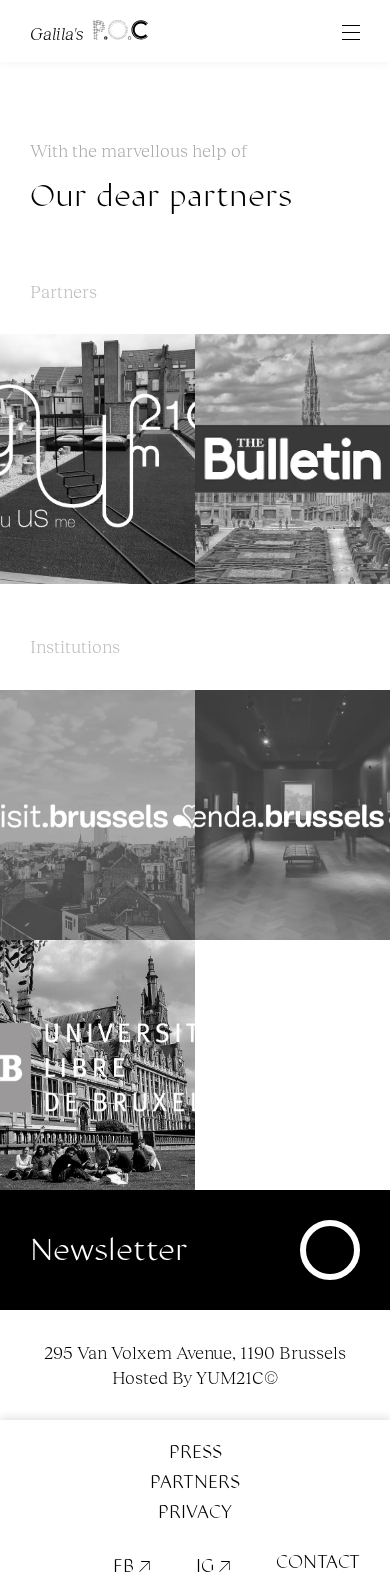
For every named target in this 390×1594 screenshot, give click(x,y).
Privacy (195, 1512)
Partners (195, 1482)
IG (213, 1566)
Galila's (59, 32)
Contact (318, 1562)
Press (195, 1452)
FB (132, 1566)
